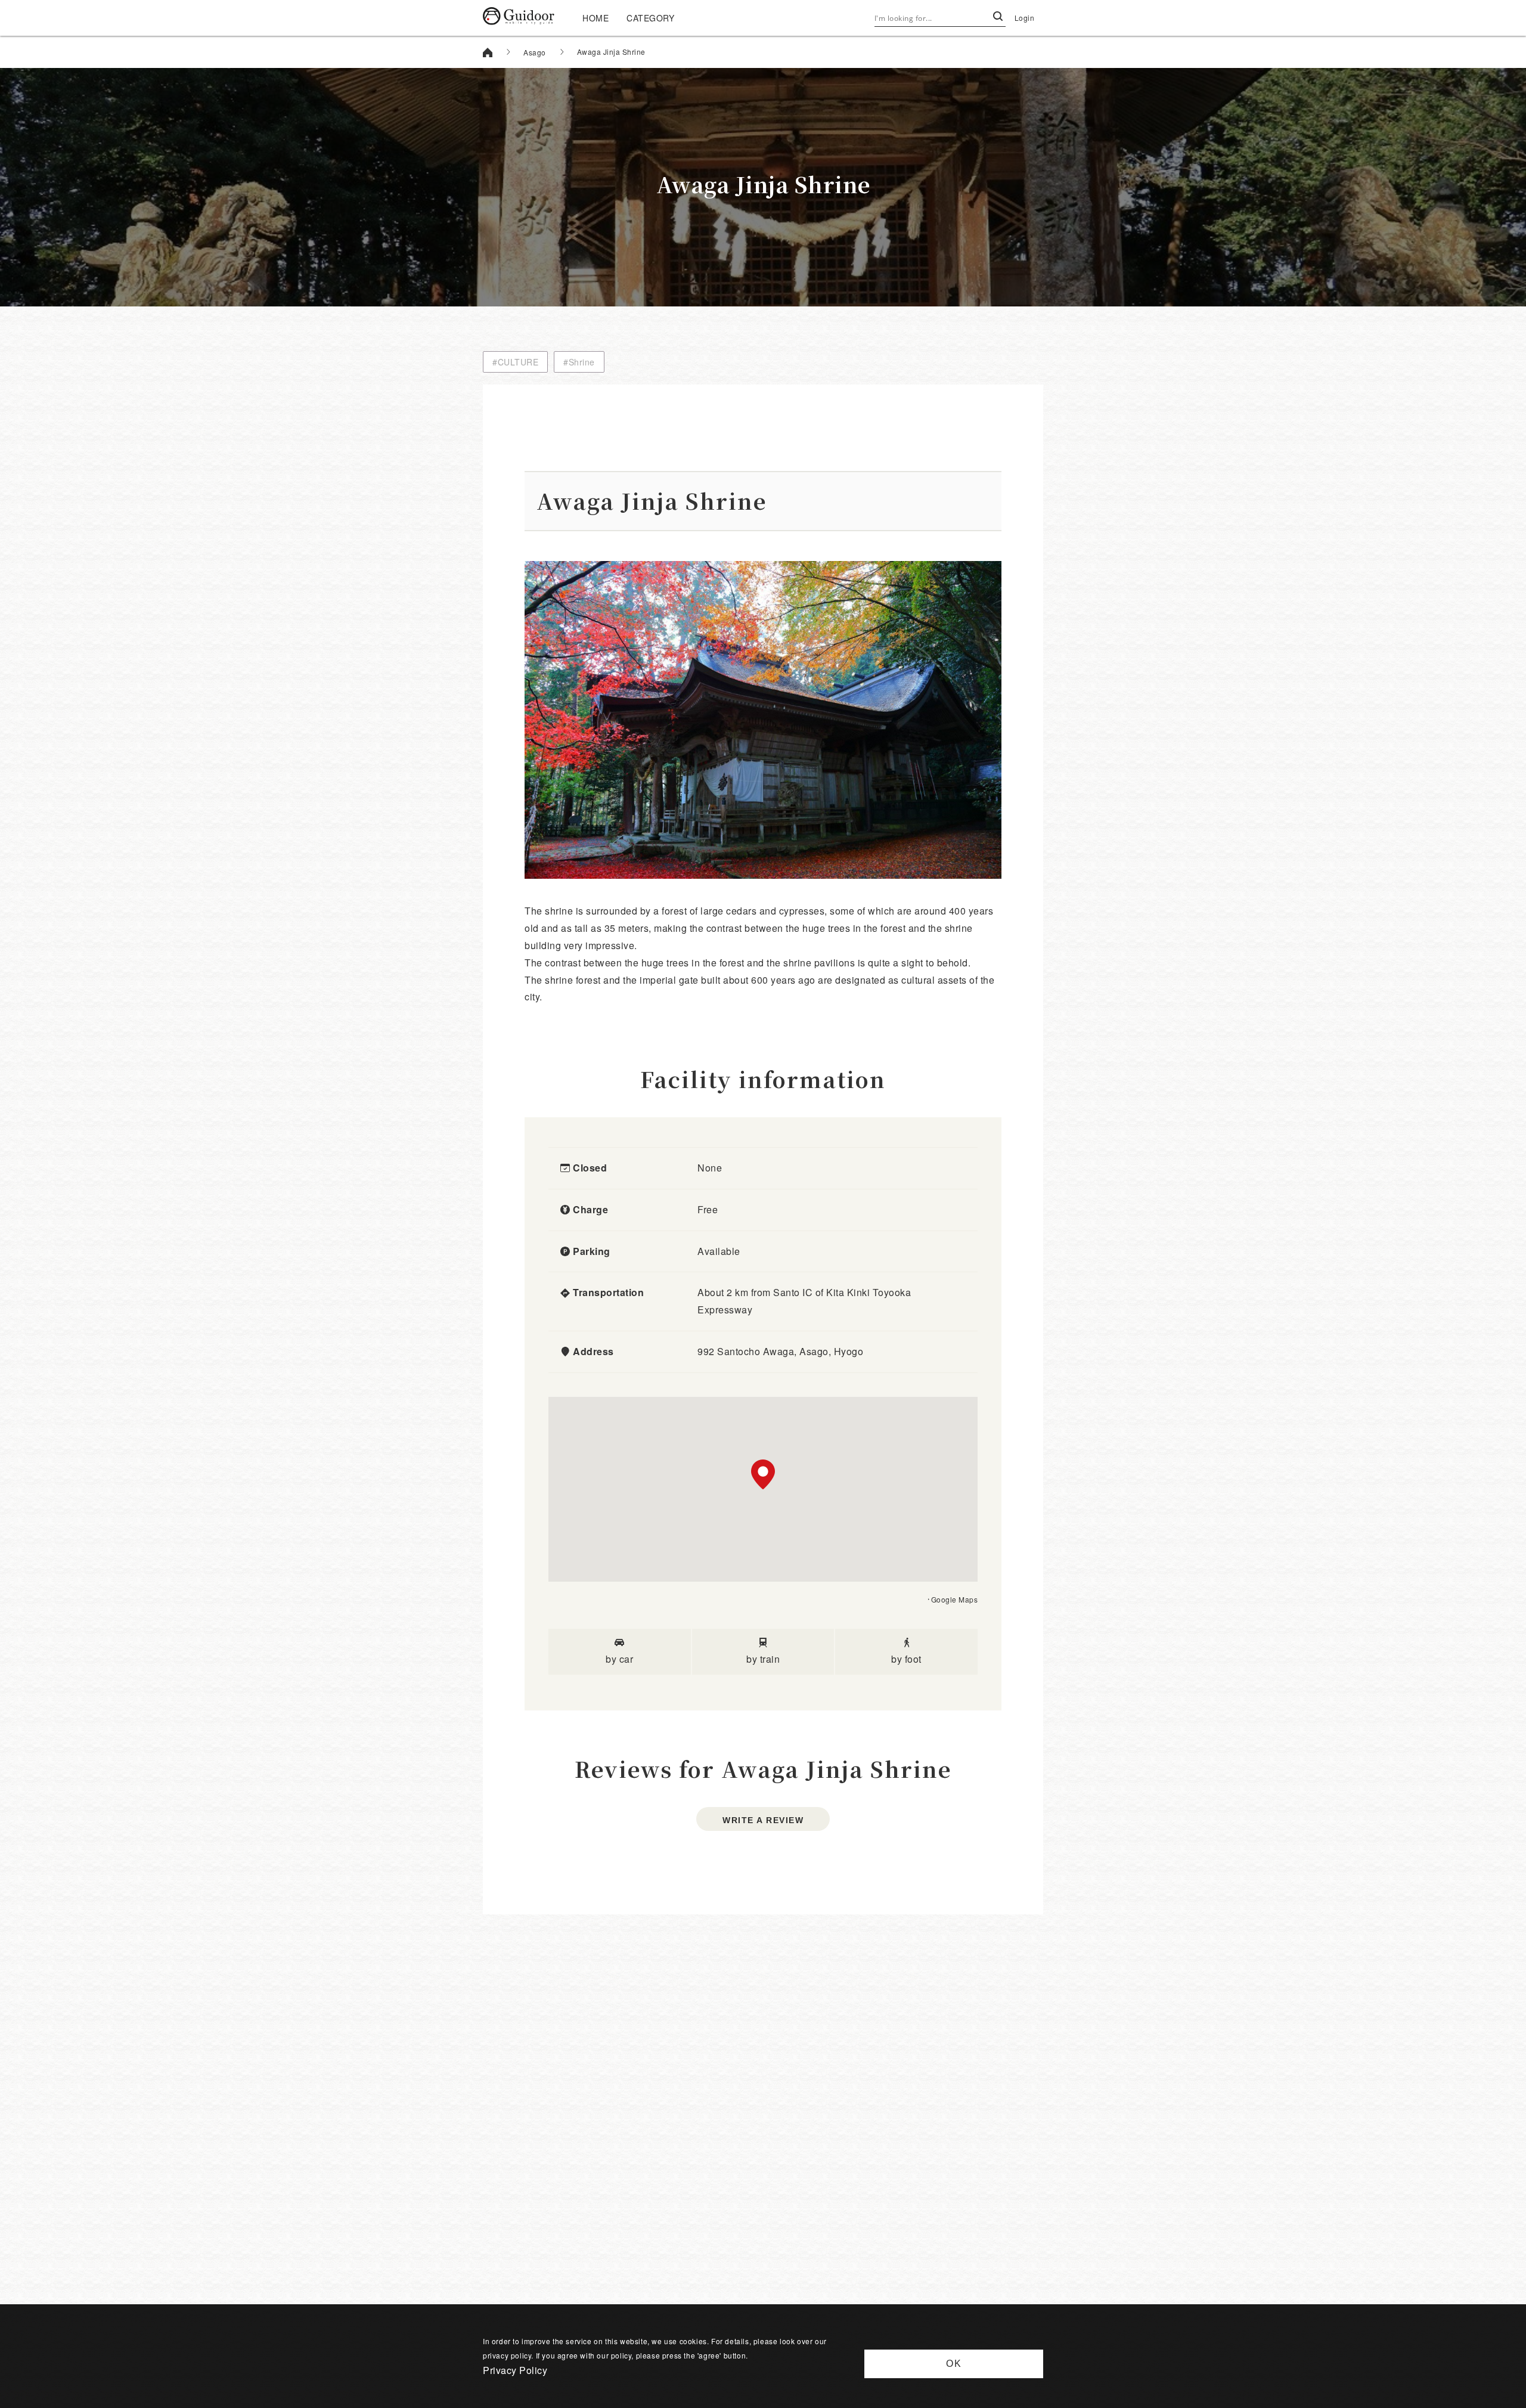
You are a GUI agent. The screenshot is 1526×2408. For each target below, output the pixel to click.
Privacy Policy (515, 2370)
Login (1025, 18)
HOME (595, 18)
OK (954, 2364)
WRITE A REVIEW (763, 1820)
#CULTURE (515, 362)
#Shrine (579, 362)
